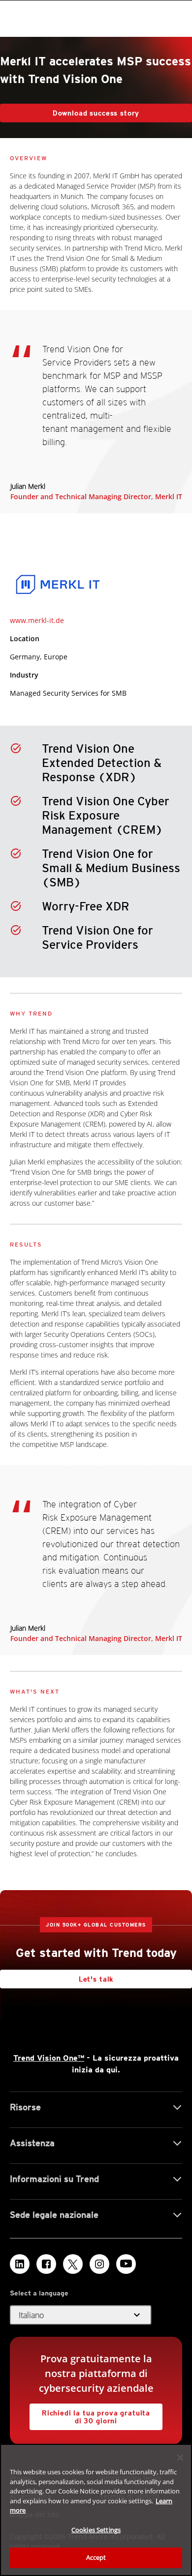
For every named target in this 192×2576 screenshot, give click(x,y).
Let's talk (96, 1979)
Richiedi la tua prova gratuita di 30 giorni (90, 2414)
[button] (81, 2315)
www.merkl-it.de (37, 620)
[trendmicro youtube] (126, 2264)
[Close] (180, 2458)
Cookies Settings (96, 2530)
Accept (96, 2557)
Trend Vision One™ (49, 2058)
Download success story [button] (96, 113)
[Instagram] (99, 2264)
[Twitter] (73, 2264)
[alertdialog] (96, 2510)
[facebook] (46, 2264)
